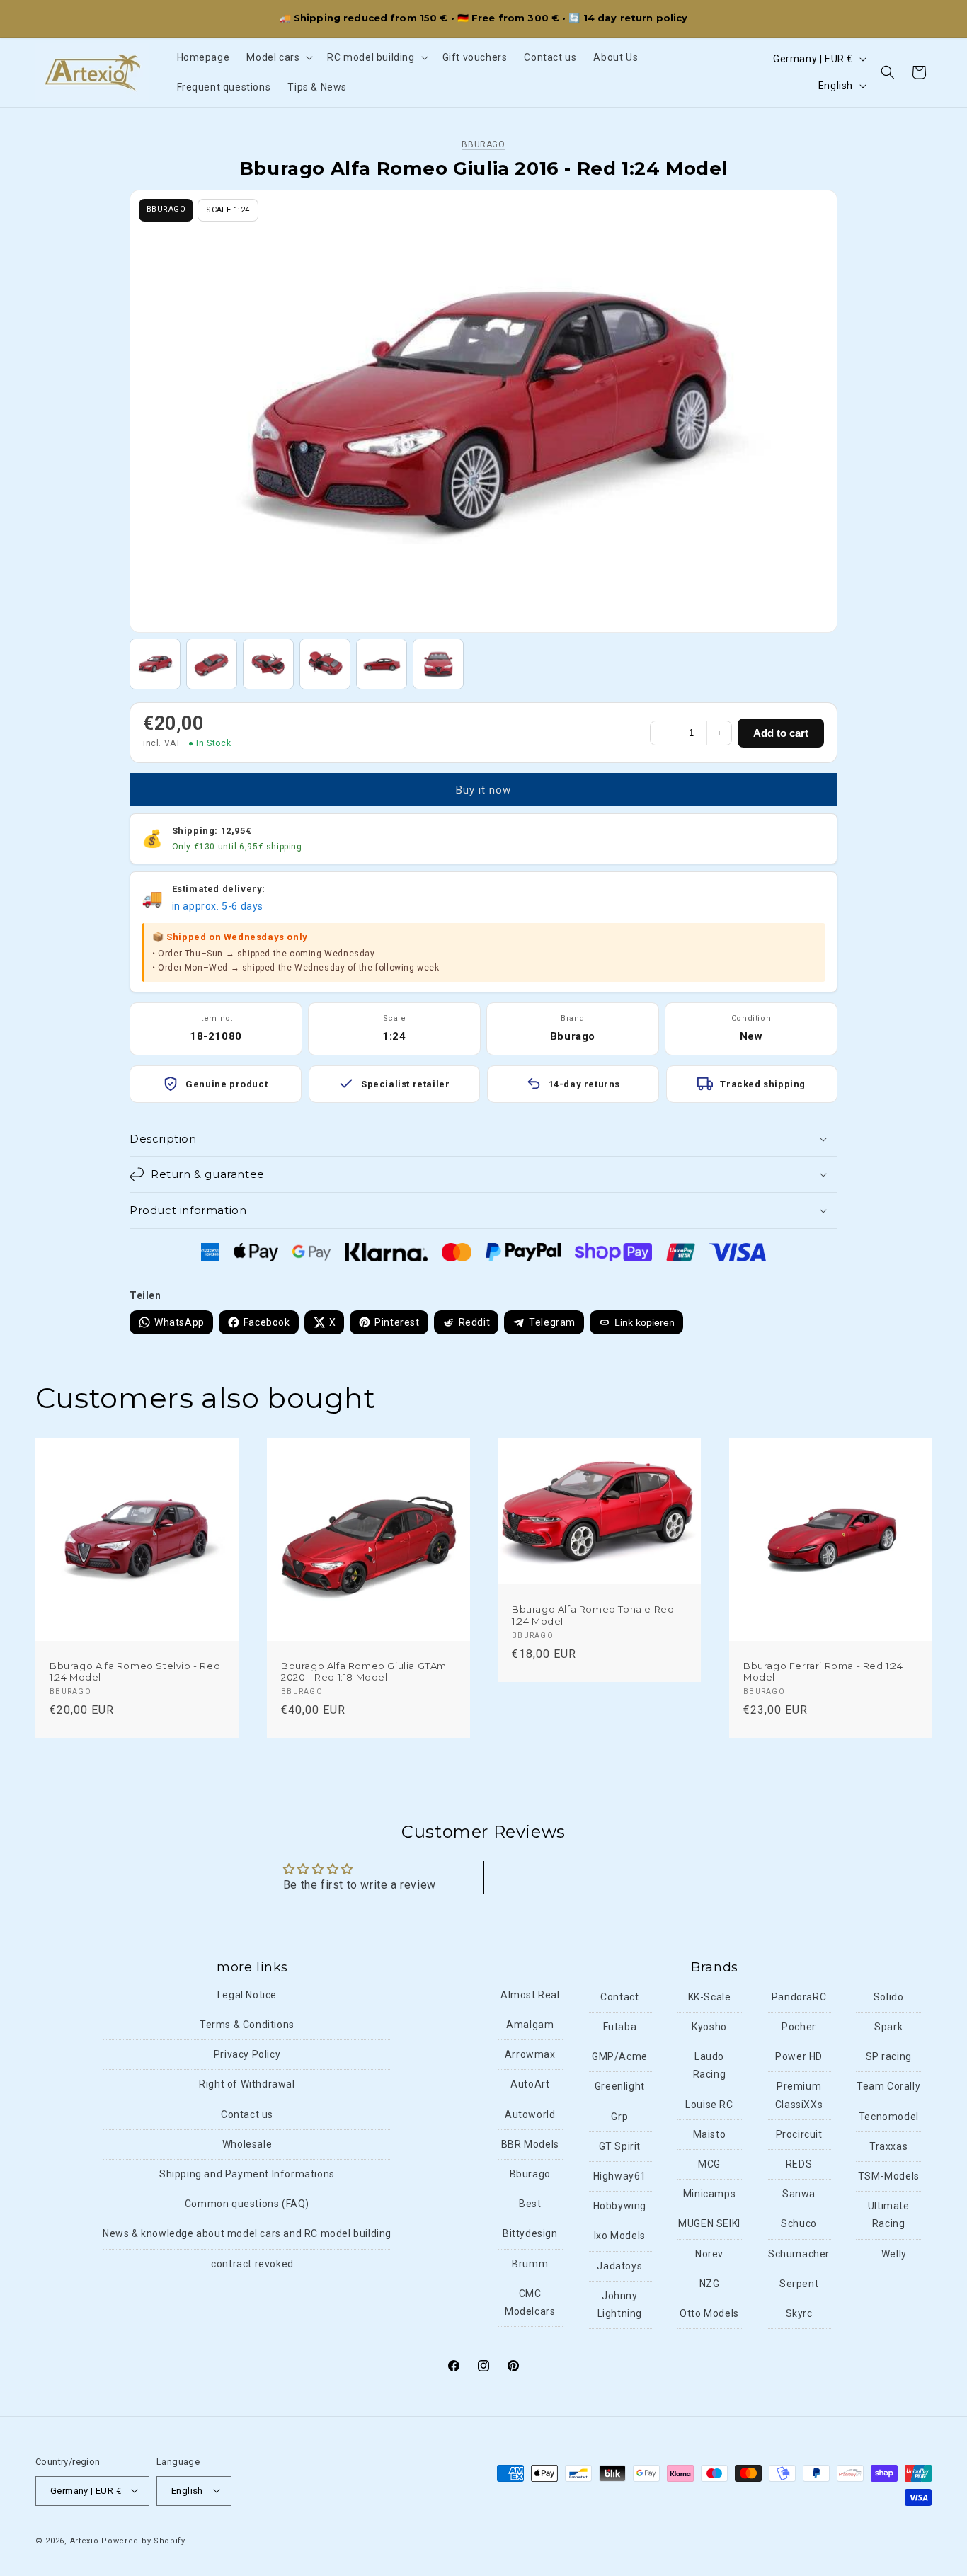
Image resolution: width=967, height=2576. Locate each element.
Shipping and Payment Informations (247, 2175)
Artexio (85, 2540)
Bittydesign (530, 2234)
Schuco (799, 2224)
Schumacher (799, 2254)
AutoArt (530, 2085)
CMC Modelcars (530, 2302)
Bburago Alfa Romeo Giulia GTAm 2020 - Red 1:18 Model (364, 1672)
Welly (894, 2254)
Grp (619, 2117)
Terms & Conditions (247, 2025)
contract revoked (252, 2264)
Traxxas (888, 2147)
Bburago (483, 144)
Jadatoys (619, 2266)
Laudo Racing (710, 2066)
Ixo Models (620, 2236)
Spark (888, 2027)
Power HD (799, 2057)
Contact (619, 1998)
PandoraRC (799, 1998)
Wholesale (247, 2145)
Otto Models (709, 2314)
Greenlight (620, 2087)
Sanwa (799, 2194)
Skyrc (799, 2314)
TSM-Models (889, 2177)
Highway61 (620, 2177)
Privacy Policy (247, 2055)
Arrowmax (530, 2055)
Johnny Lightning (620, 2305)
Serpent (799, 2284)
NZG (710, 2284)
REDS (799, 2165)
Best (530, 2204)
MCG (709, 2165)
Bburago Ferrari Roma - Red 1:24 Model (823, 1672)
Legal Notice (247, 1996)
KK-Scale (710, 1998)
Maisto (710, 2135)
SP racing (889, 2057)
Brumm (530, 2264)
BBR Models (530, 2145)
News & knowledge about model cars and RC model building (247, 2234)
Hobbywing (620, 2206)
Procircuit (799, 2135)
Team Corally (888, 2087)
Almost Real (530, 1996)
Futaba (620, 2027)
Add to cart (781, 733)
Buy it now (483, 790)
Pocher (799, 2027)
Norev (709, 2254)
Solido (889, 1998)
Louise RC (709, 2105)
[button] (278, 57)
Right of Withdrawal (247, 2085)
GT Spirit (620, 2147)
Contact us (247, 2114)
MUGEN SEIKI (709, 2224)
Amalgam (530, 2025)
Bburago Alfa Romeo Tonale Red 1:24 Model (593, 1615)
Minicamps (709, 2194)
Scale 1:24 (228, 210)
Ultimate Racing (889, 2215)
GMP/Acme (620, 2057)
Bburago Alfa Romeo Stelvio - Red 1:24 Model (135, 1672)
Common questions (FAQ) (247, 2204)
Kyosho (709, 2027)
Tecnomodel (889, 2117)
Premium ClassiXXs (799, 2096)
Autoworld (530, 2114)
